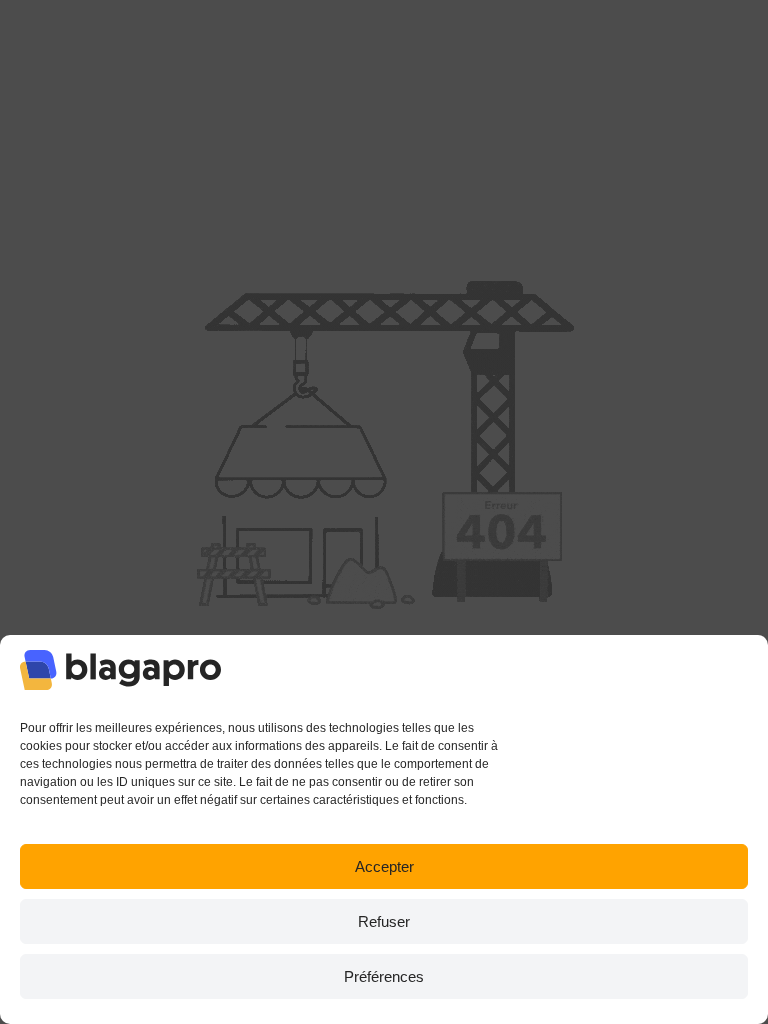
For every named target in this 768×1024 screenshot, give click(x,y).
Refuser (384, 921)
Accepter (384, 866)
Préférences (384, 976)
